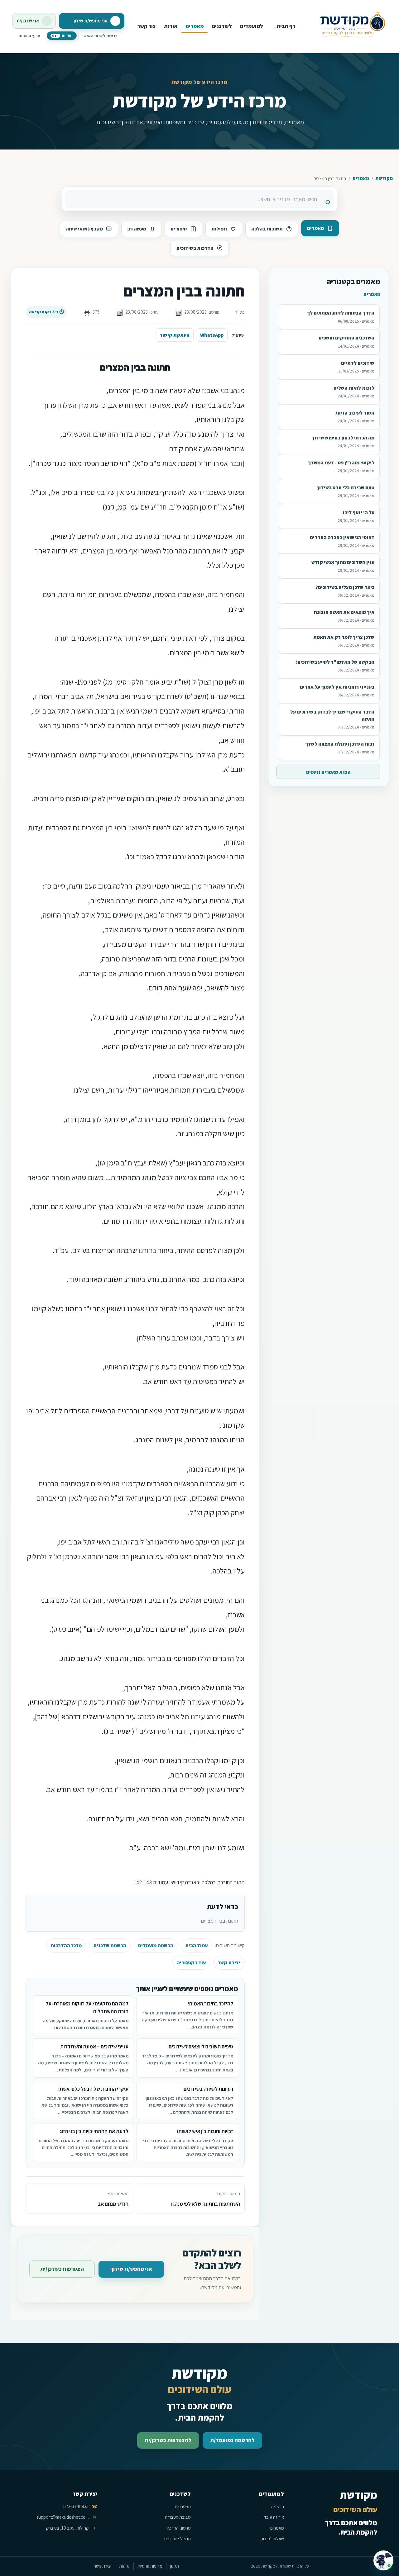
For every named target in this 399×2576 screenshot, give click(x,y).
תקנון (175, 2566)
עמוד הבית (196, 1945)
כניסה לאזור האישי (100, 36)
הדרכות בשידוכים (195, 248)
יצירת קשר (229, 1963)
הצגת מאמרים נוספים (328, 772)
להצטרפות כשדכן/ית (168, 2440)
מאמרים (361, 178)
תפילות (219, 229)
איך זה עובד (274, 2517)
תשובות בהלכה (267, 229)
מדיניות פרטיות (150, 2566)
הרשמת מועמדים (156, 1945)
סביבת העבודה (178, 2517)
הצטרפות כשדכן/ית (62, 2269)
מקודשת (384, 178)
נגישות (124, 2566)
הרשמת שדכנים (110, 1945)
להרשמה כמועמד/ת (232, 2440)
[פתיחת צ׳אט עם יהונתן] (383, 2560)
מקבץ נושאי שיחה (84, 229)
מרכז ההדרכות (66, 1945)
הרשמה (278, 2506)
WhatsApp (212, 335)
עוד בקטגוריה (191, 1963)
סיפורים (179, 229)
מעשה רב (137, 229)
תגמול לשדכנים (178, 2538)
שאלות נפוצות (272, 2538)
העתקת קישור (175, 335)
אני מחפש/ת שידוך (131, 2269)
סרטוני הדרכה (179, 2528)
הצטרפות (183, 2506)
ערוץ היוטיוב (29, 36)
